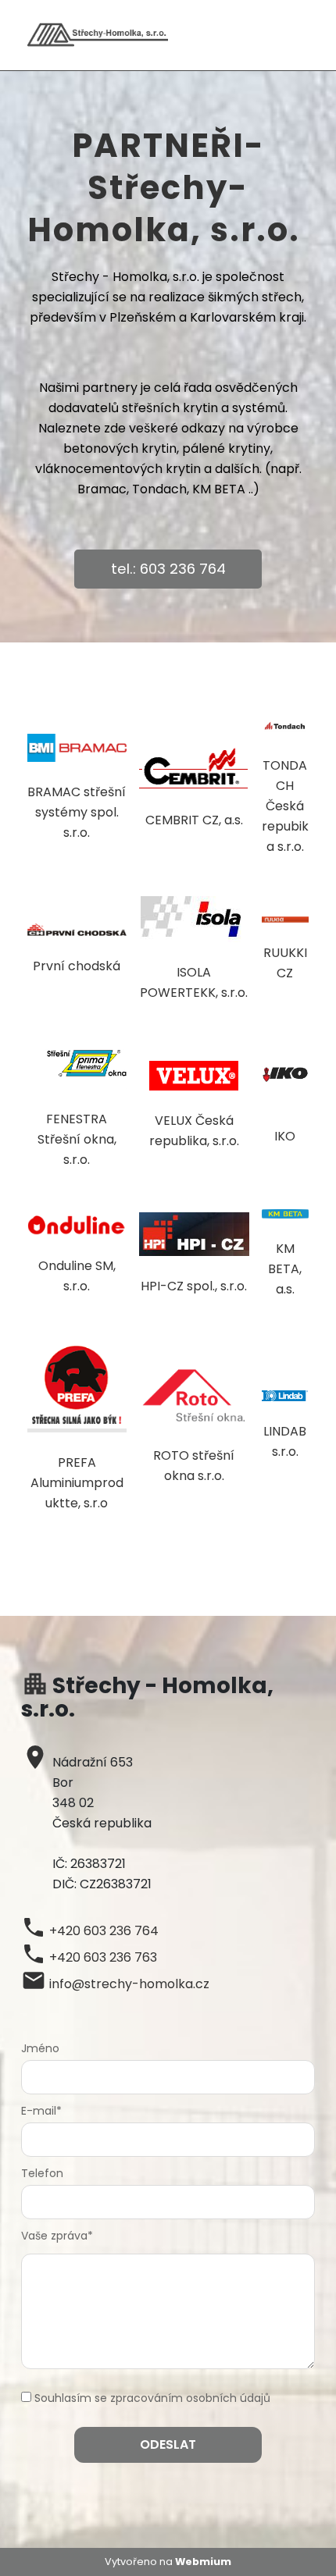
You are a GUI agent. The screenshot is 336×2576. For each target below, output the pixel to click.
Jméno (40, 2048)
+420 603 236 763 (103, 1957)
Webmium (203, 2562)
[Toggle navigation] (304, 36)
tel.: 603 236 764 (168, 569)
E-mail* (41, 2111)
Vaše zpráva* (57, 2236)
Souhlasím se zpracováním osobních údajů (152, 2398)
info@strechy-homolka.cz (129, 1984)
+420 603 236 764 (104, 1931)
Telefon (42, 2173)
